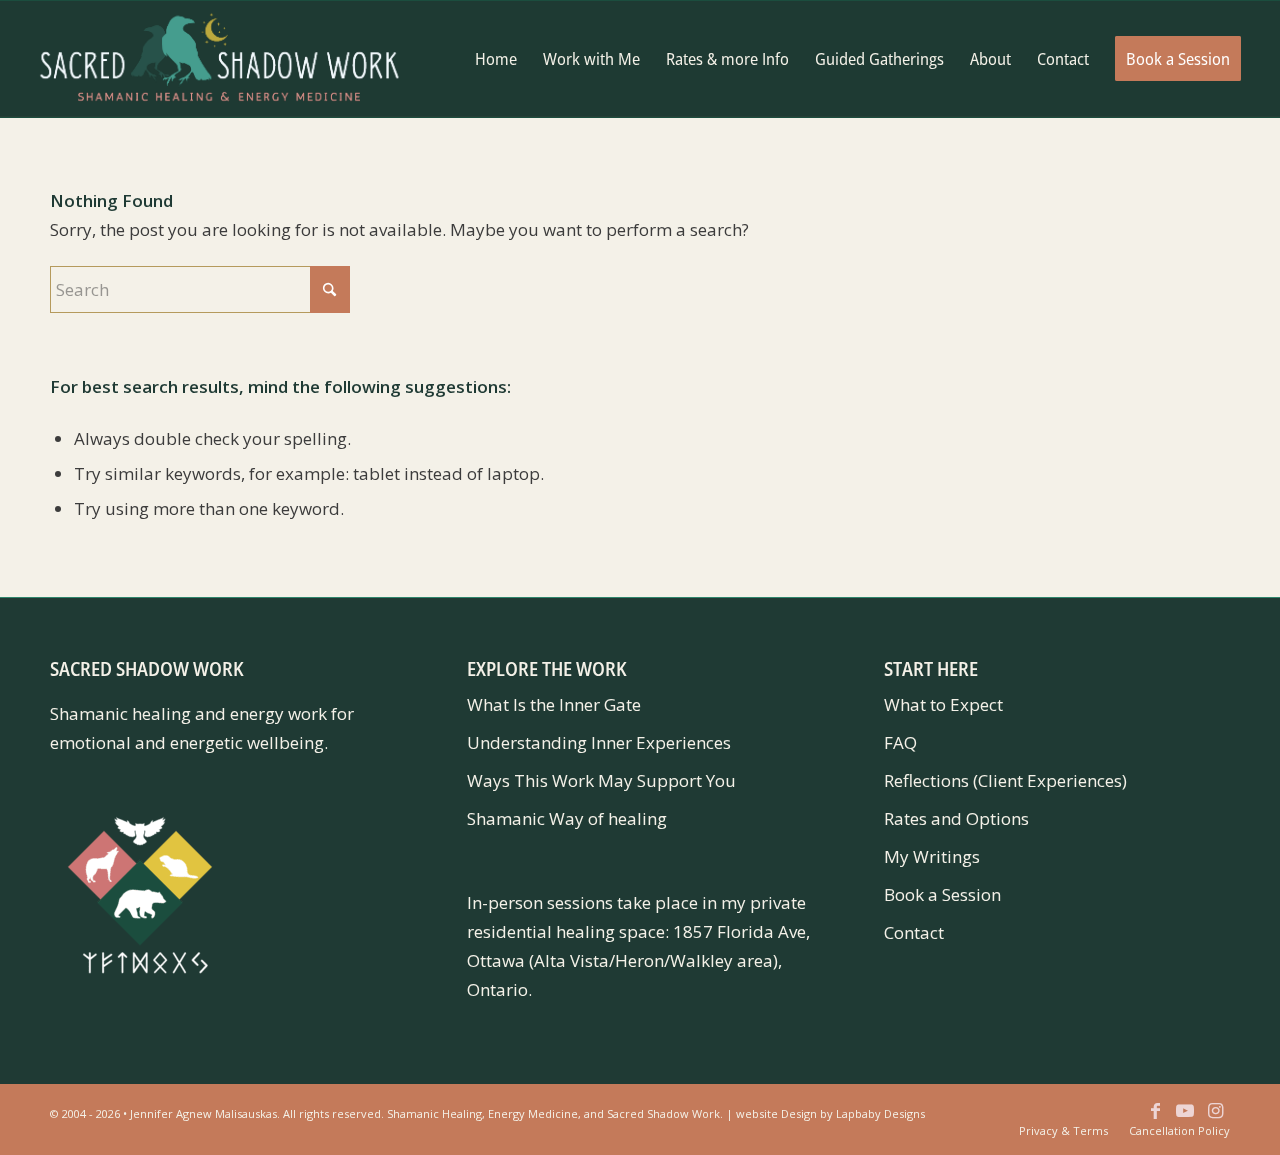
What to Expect (943, 704)
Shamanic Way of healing (567, 818)
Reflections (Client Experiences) (1005, 780)
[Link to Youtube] (1185, 1120)
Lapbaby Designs (880, 1113)
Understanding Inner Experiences (599, 742)
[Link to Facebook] (1155, 1120)
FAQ (900, 742)
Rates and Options (956, 818)
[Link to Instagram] (1215, 1120)
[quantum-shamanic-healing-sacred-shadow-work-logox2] (219, 59)
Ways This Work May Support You (601, 780)
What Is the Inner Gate (554, 704)
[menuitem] (496, 59)
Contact (914, 932)
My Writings (932, 856)
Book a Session (942, 894)
